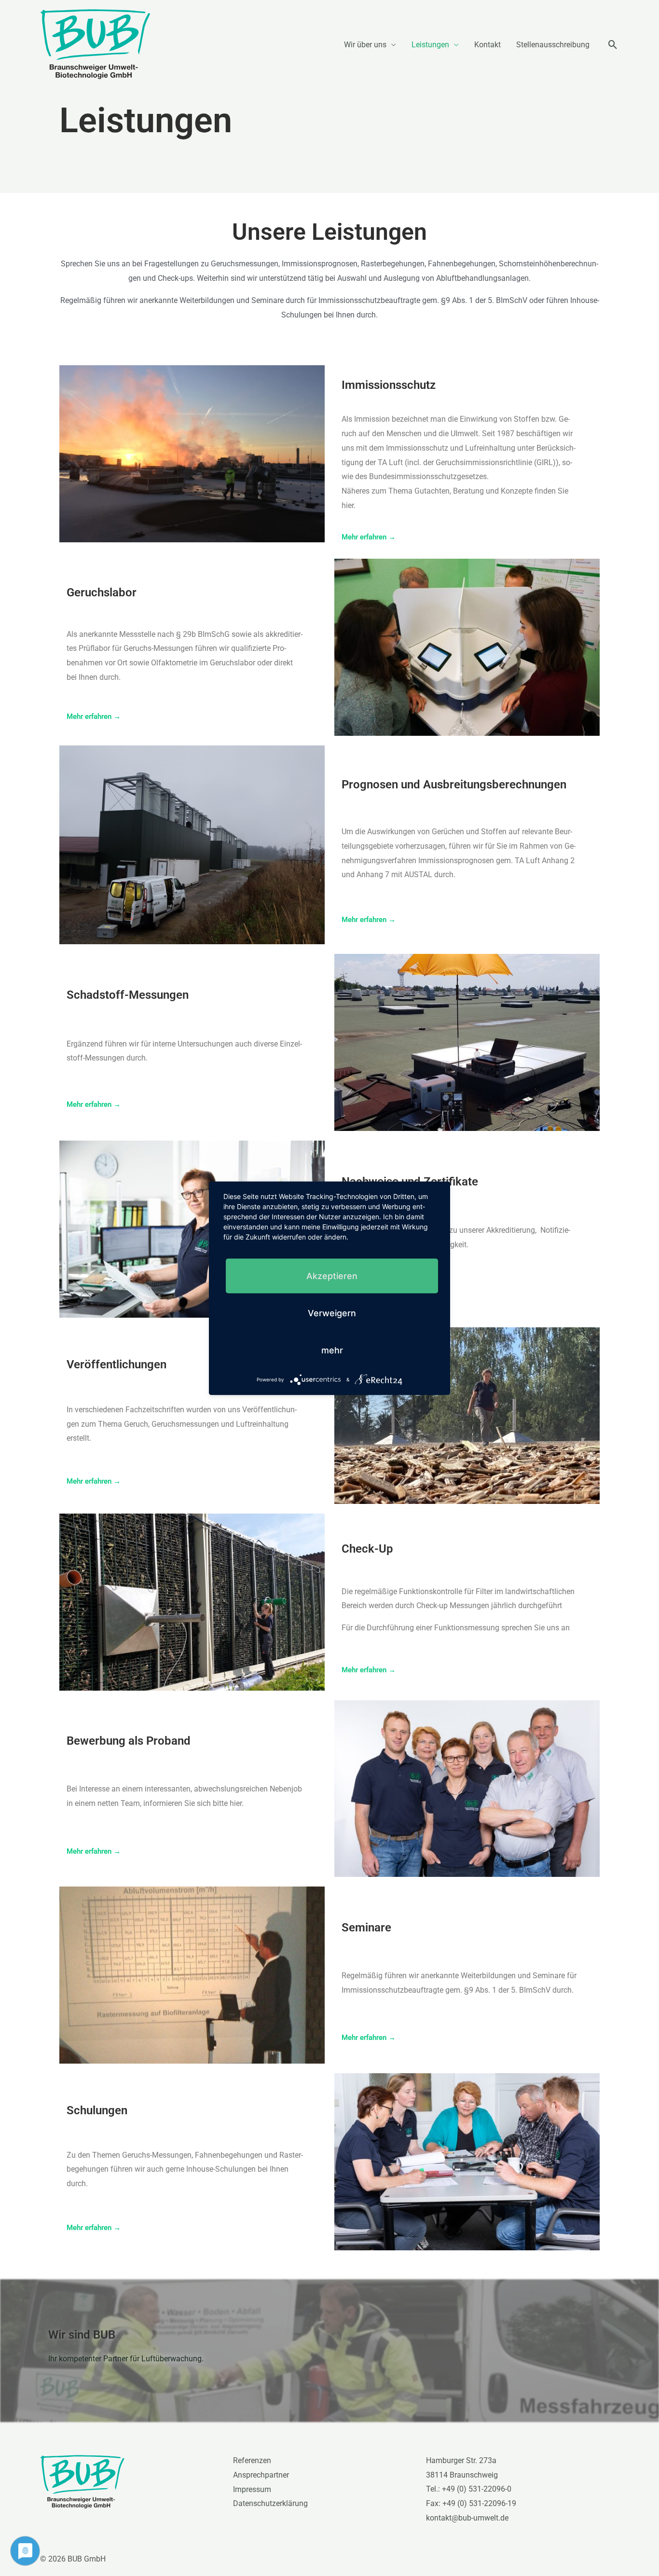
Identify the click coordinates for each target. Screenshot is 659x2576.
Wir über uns (365, 45)
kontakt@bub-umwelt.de (467, 2518)
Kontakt (487, 45)
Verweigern (332, 1313)
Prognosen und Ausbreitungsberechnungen (454, 785)
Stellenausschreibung (553, 45)
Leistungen (430, 45)
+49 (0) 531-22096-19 (479, 2503)
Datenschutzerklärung (270, 2503)
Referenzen (252, 2460)
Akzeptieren (332, 1275)
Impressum (252, 2489)
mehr (332, 1350)
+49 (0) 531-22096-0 (477, 2489)
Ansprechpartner (261, 2475)
